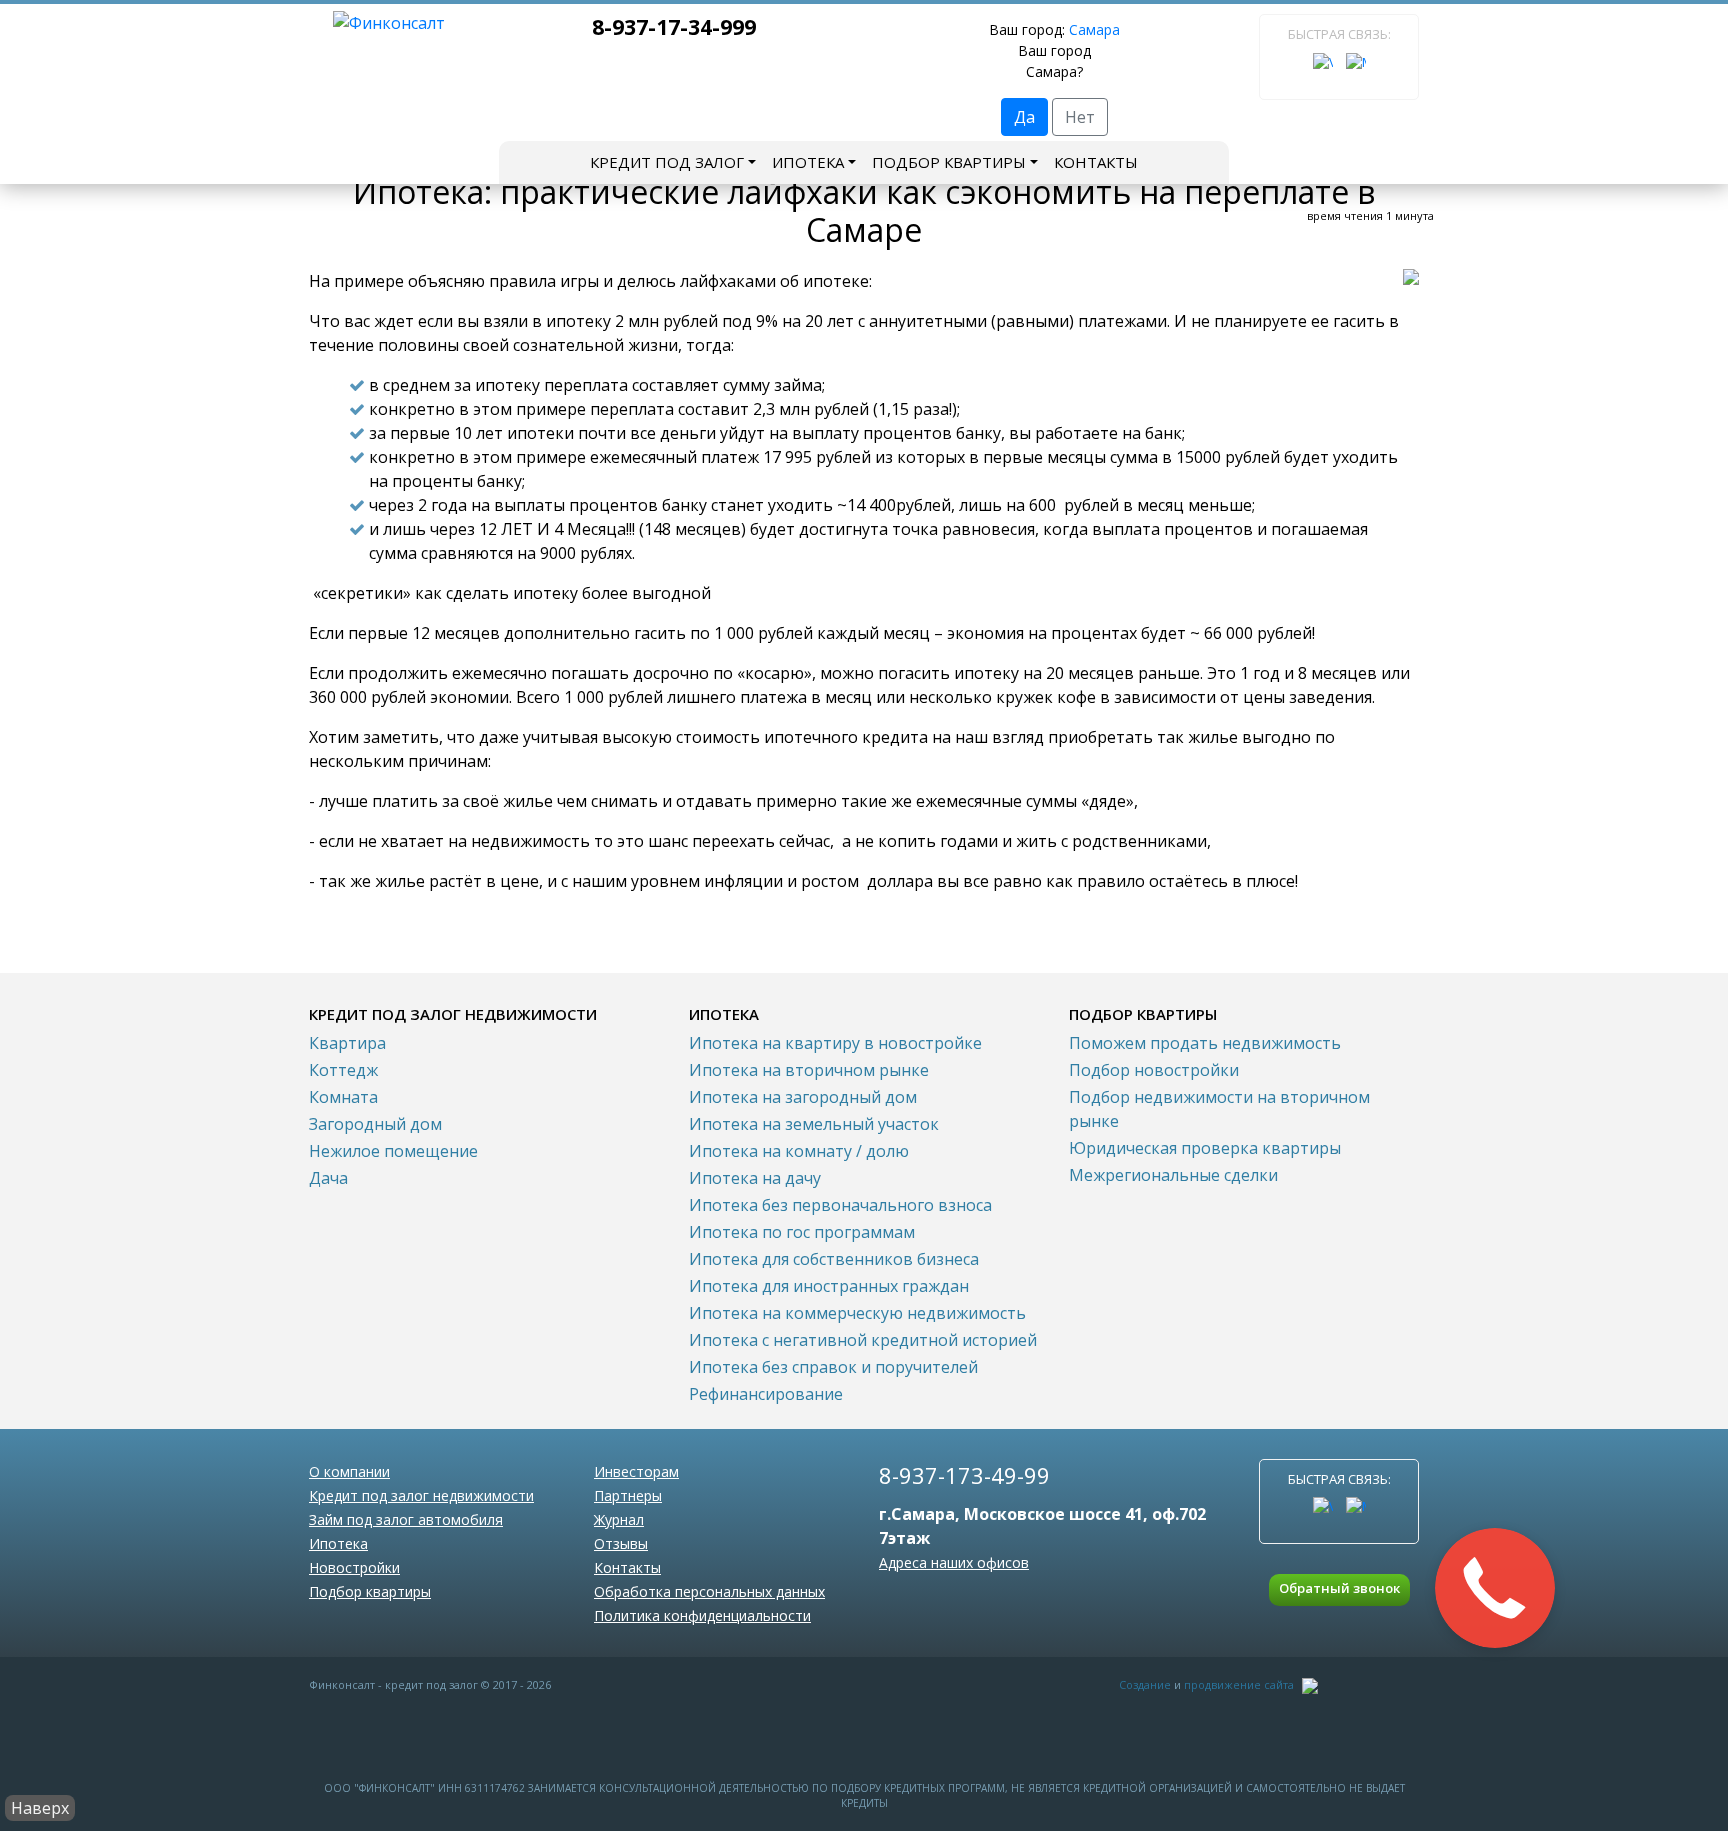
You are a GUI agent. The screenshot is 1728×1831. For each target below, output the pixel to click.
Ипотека (808, 162)
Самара (1094, 29)
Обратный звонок (1339, 1588)
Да (1024, 117)
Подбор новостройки (1154, 1070)
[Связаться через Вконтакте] (1323, 63)
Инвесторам (636, 1471)
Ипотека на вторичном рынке (809, 1070)
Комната (343, 1097)
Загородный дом (375, 1124)
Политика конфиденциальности (702, 1615)
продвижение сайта (1239, 1684)
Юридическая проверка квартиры (1205, 1148)
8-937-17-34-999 (674, 27)
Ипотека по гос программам (802, 1232)
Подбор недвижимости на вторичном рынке (1219, 1109)
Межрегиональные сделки (1173, 1175)
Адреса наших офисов (954, 1562)
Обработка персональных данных (709, 1591)
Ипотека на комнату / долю (799, 1151)
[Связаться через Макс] (1356, 63)
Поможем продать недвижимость (1205, 1043)
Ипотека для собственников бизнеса (834, 1259)
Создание (1145, 1684)
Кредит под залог (667, 162)
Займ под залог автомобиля (406, 1519)
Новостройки (354, 1567)
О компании (349, 1471)
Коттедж (343, 1070)
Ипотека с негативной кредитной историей (863, 1340)
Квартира (347, 1043)
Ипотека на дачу (755, 1178)
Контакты (1096, 162)
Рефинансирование (766, 1394)
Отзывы (621, 1543)
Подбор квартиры (949, 162)
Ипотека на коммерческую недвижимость (857, 1313)
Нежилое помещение (393, 1151)
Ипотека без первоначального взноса (840, 1205)
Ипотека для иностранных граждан (829, 1286)
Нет (1080, 117)
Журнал (619, 1519)
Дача (328, 1178)
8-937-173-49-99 (964, 1475)
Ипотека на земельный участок (814, 1124)
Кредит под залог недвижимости (421, 1495)
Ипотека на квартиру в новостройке (835, 1043)
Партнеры (628, 1495)
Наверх (40, 1808)
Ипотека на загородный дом (803, 1097)
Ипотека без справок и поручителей (833, 1367)
